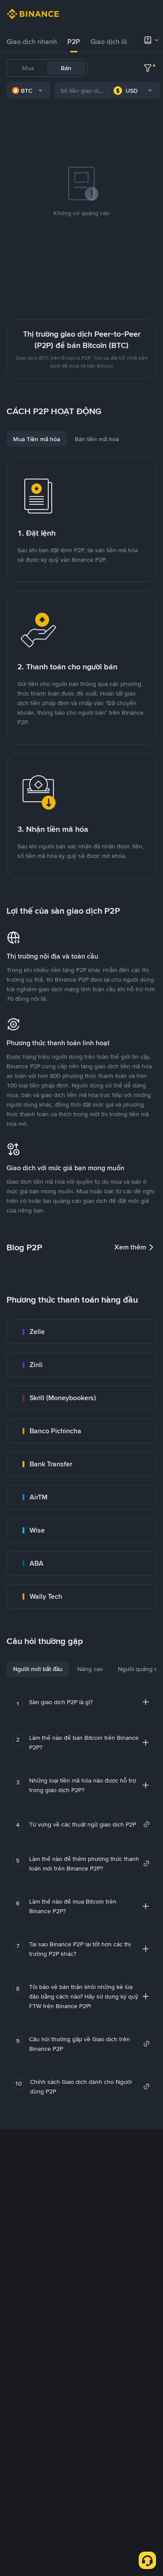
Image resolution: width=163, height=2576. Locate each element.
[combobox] (28, 91)
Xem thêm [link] (130, 1247)
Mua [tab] (28, 68)
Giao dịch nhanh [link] (32, 42)
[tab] (32, 42)
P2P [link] (74, 42)
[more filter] (148, 68)
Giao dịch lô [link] (109, 42)
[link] (81, 1332)
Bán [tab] (66, 68)
